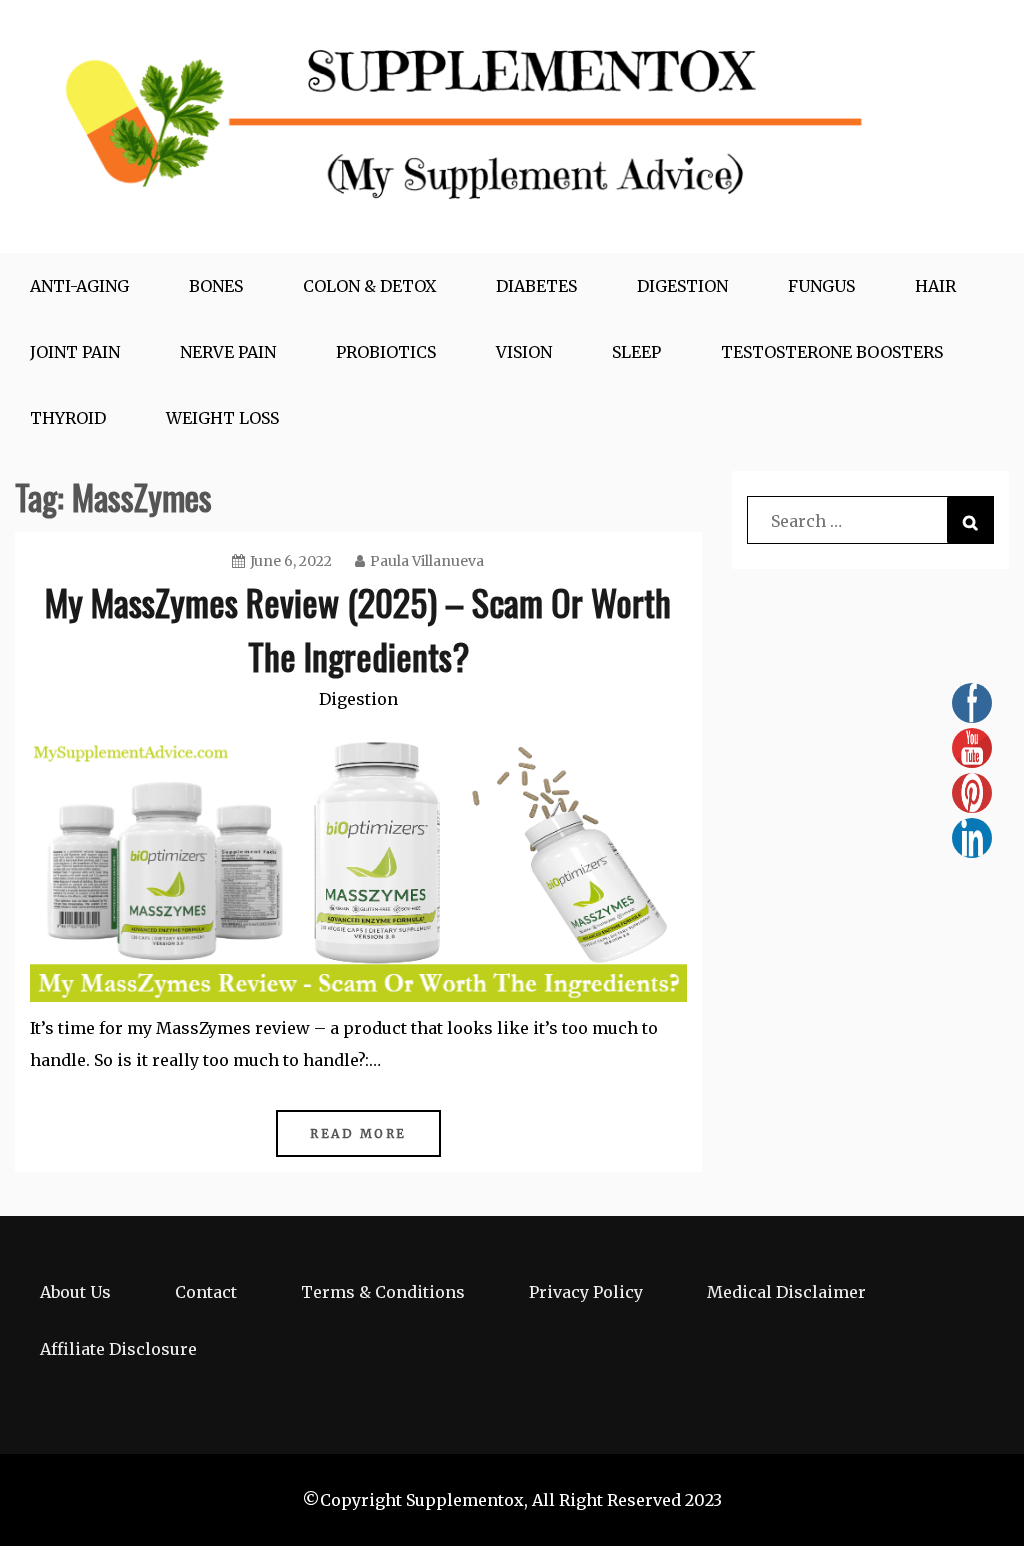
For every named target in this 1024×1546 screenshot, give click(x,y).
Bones (216, 286)
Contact (206, 1292)
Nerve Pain (228, 352)
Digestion (682, 286)
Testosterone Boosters (832, 352)
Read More (358, 1133)
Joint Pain (75, 352)
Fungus (821, 286)
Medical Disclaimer (786, 1292)
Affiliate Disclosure (118, 1349)
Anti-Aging (79, 286)
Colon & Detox (369, 286)
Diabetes (536, 286)
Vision (524, 352)
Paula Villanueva (427, 561)
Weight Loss (222, 418)
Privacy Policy (586, 1292)
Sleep (636, 352)
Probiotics (386, 352)
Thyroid (68, 418)
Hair (935, 286)
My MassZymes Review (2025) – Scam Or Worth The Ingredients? (358, 628)
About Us (75, 1292)
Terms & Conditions (383, 1292)
